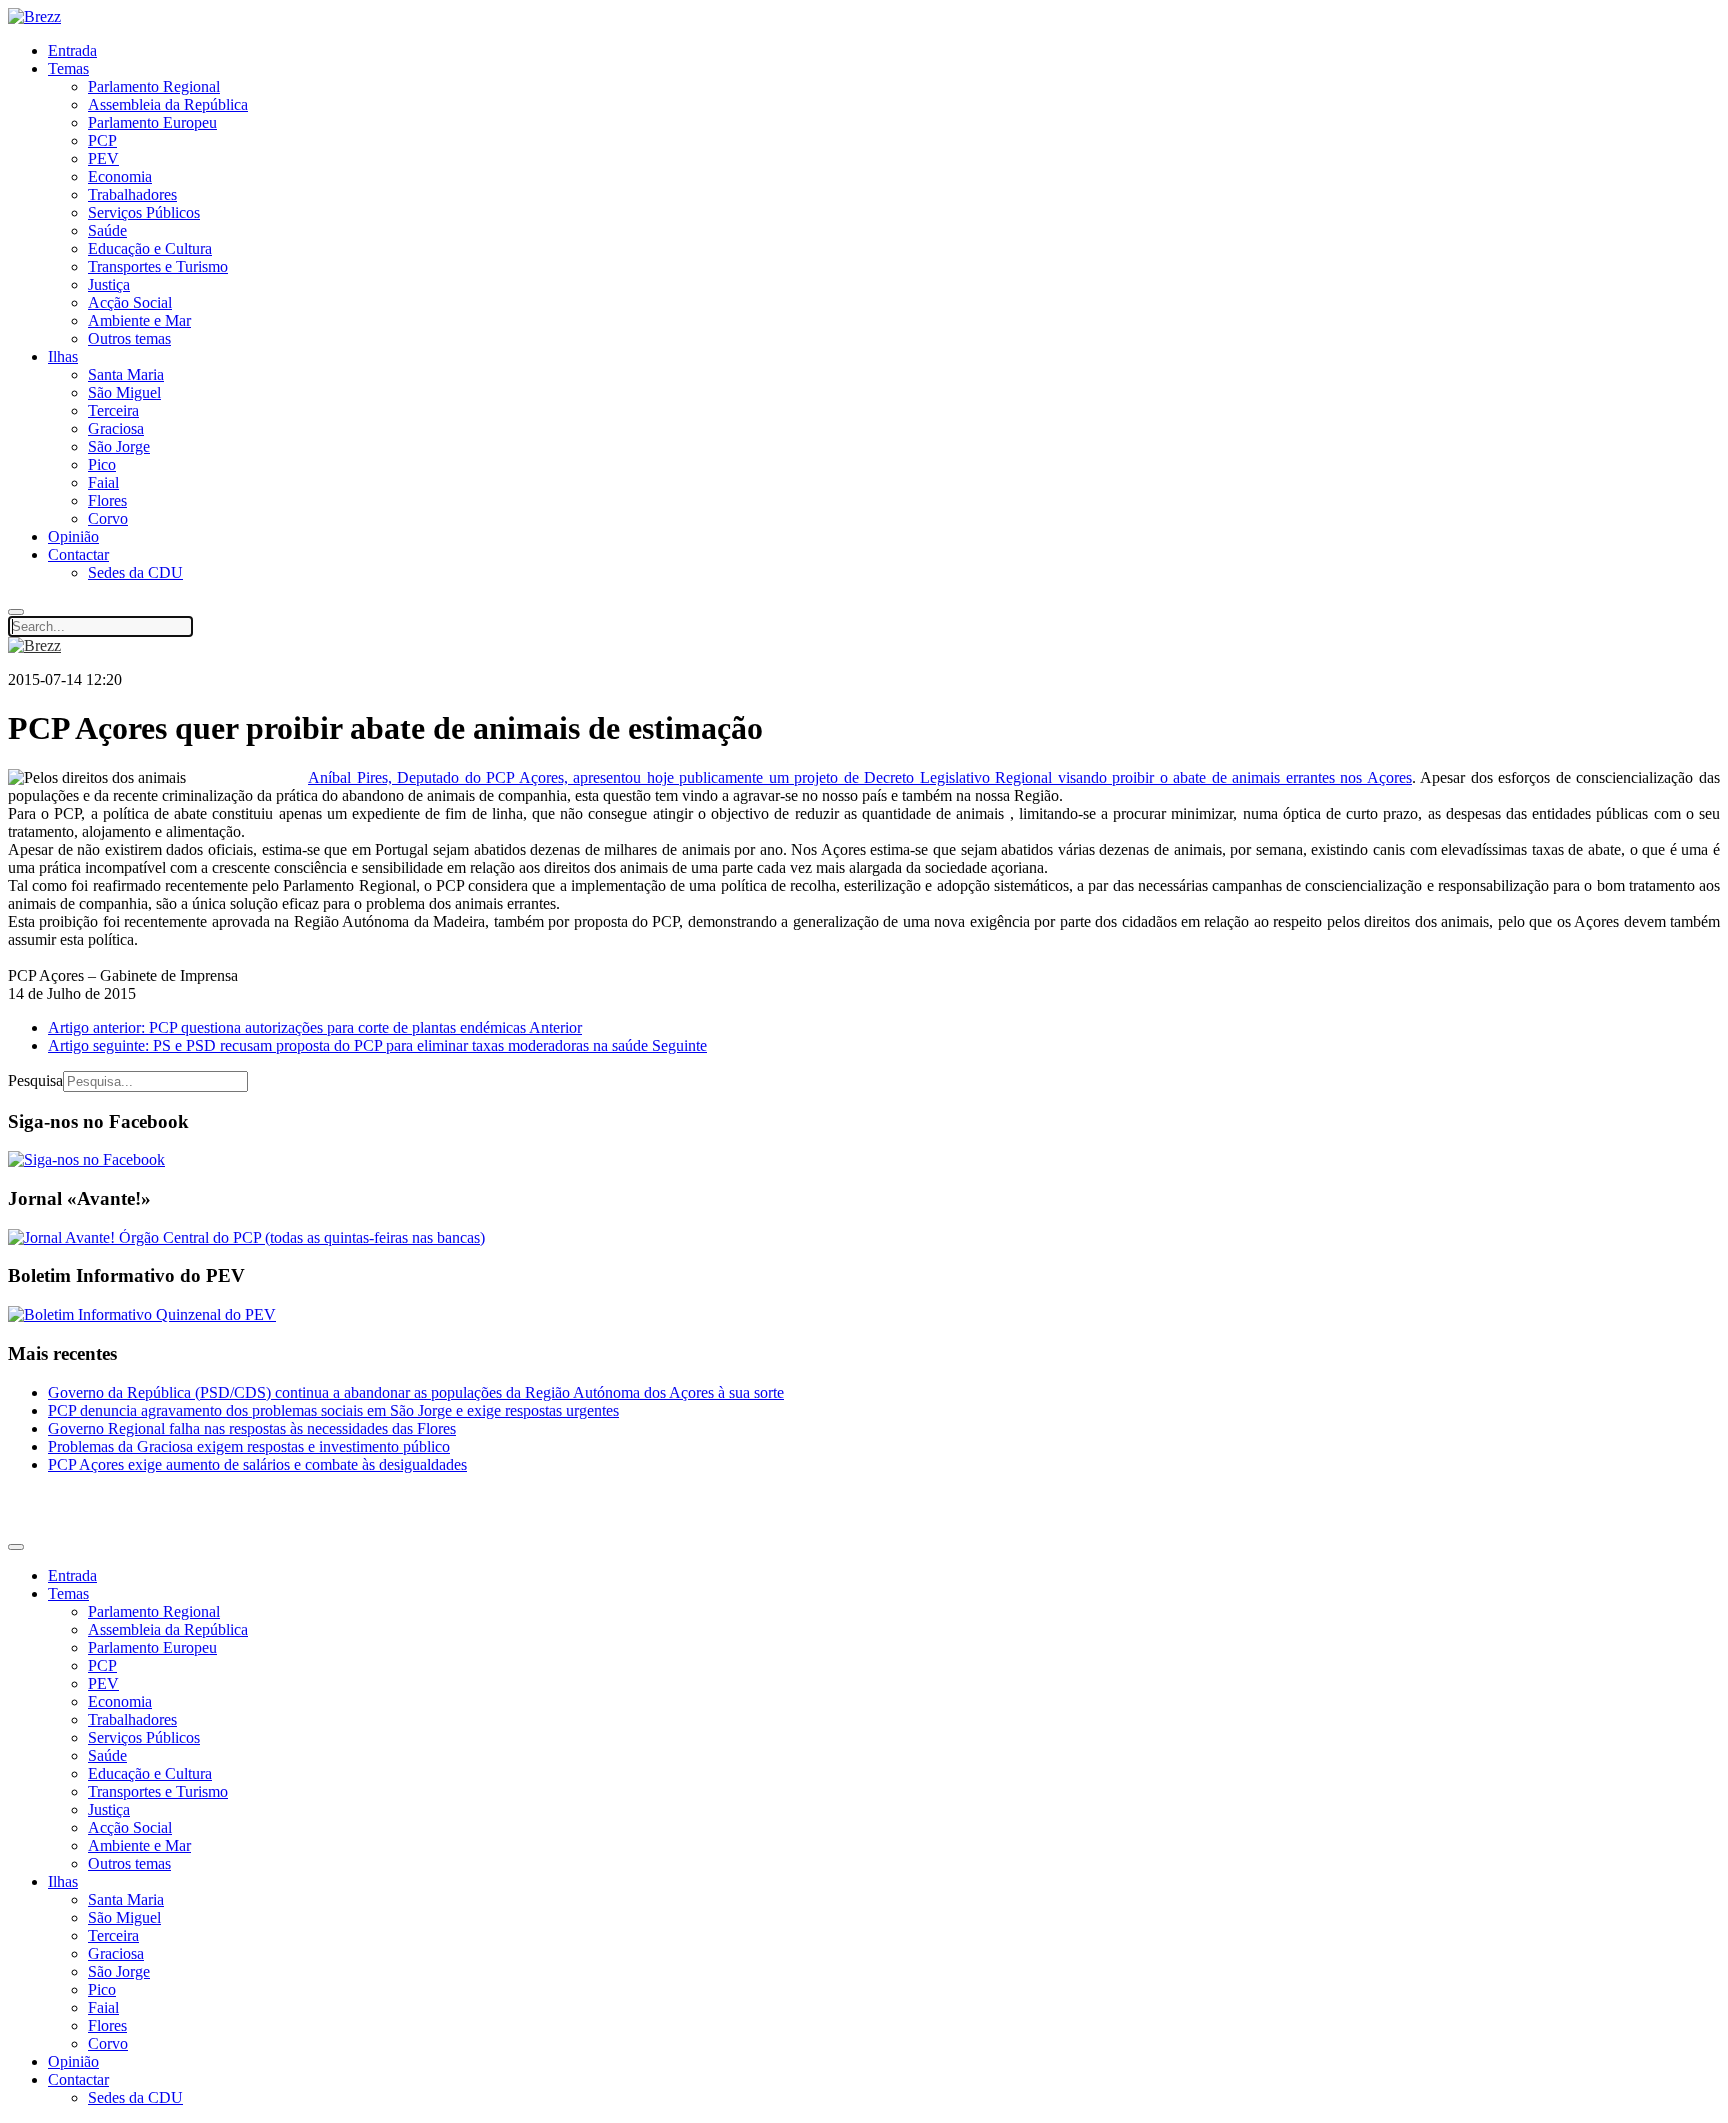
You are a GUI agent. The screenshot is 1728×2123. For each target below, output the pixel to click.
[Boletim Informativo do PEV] (142, 1314)
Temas (68, 68)
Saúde (107, 230)
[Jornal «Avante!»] (246, 1237)
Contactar (78, 554)
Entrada (72, 50)
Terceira (113, 410)
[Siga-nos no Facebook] (86, 1159)
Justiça (109, 284)
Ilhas (63, 356)
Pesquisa (35, 1080)
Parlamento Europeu (152, 122)
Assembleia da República (168, 104)
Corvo (108, 518)
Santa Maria (126, 374)
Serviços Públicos (144, 212)
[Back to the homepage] (34, 16)
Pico (102, 464)
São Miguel (124, 392)
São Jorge (119, 446)
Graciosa (116, 428)
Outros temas (129, 338)
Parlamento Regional (154, 86)
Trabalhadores (132, 194)
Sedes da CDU (135, 572)
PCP (102, 140)
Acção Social (130, 302)
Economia (120, 176)
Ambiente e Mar (139, 320)
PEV (103, 158)
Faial (103, 482)
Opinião (73, 536)
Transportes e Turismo (158, 266)
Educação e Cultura (150, 248)
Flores (107, 500)
